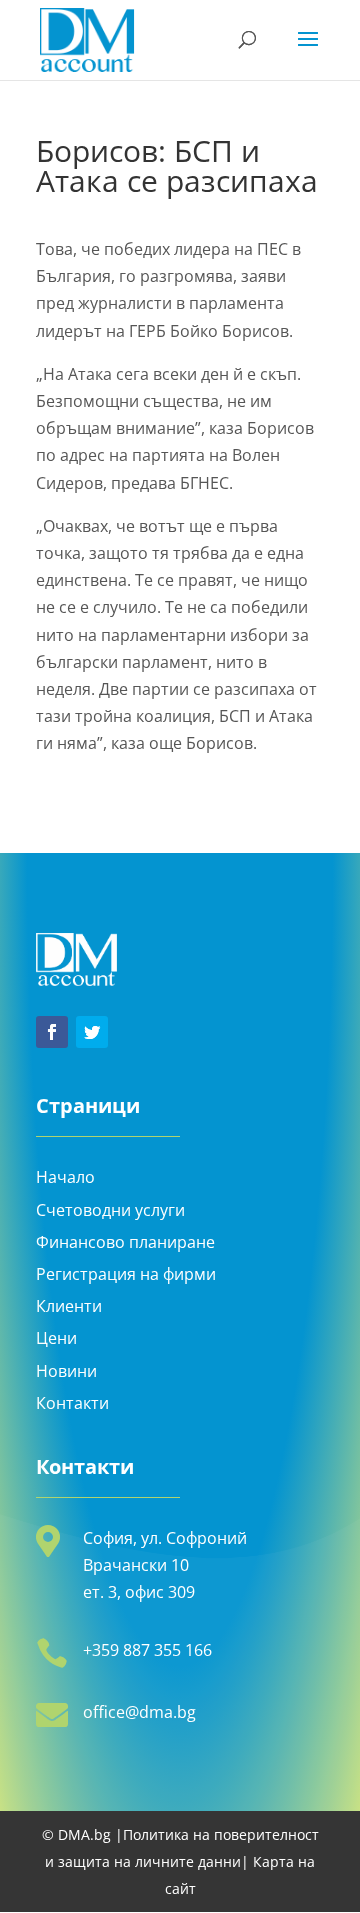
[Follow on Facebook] (52, 1032)
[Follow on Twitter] (92, 1032)
